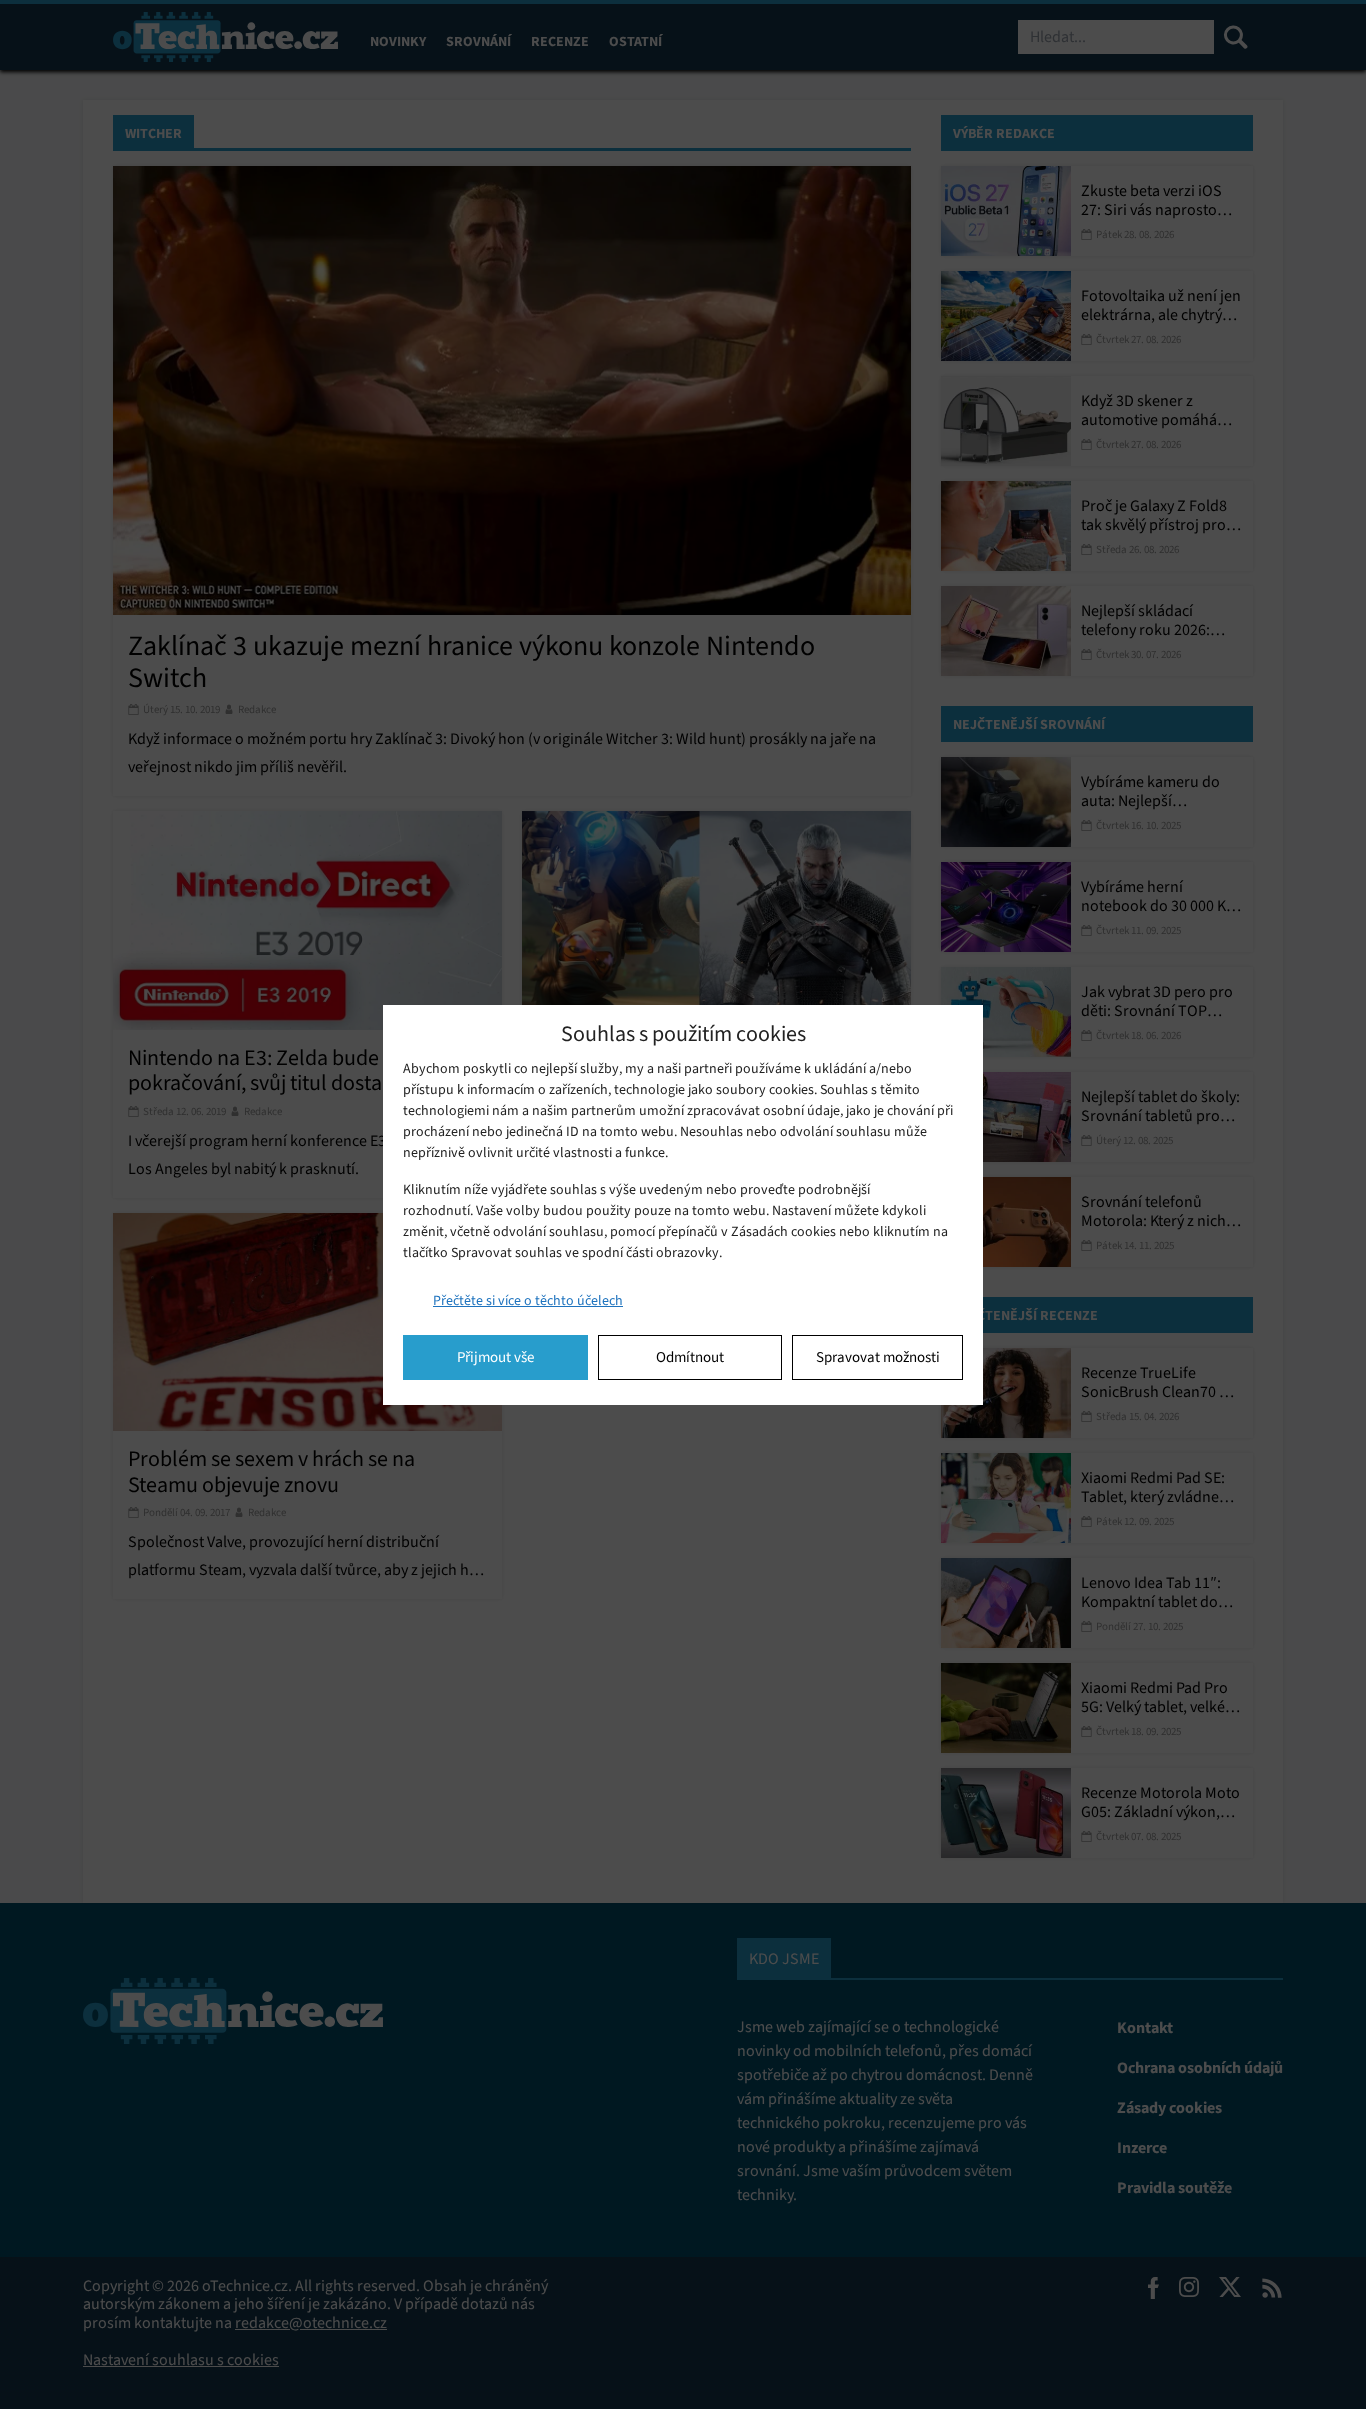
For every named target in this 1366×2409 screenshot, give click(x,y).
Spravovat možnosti (878, 1357)
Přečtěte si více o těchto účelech (528, 1300)
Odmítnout (690, 1357)
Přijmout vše (495, 1357)
